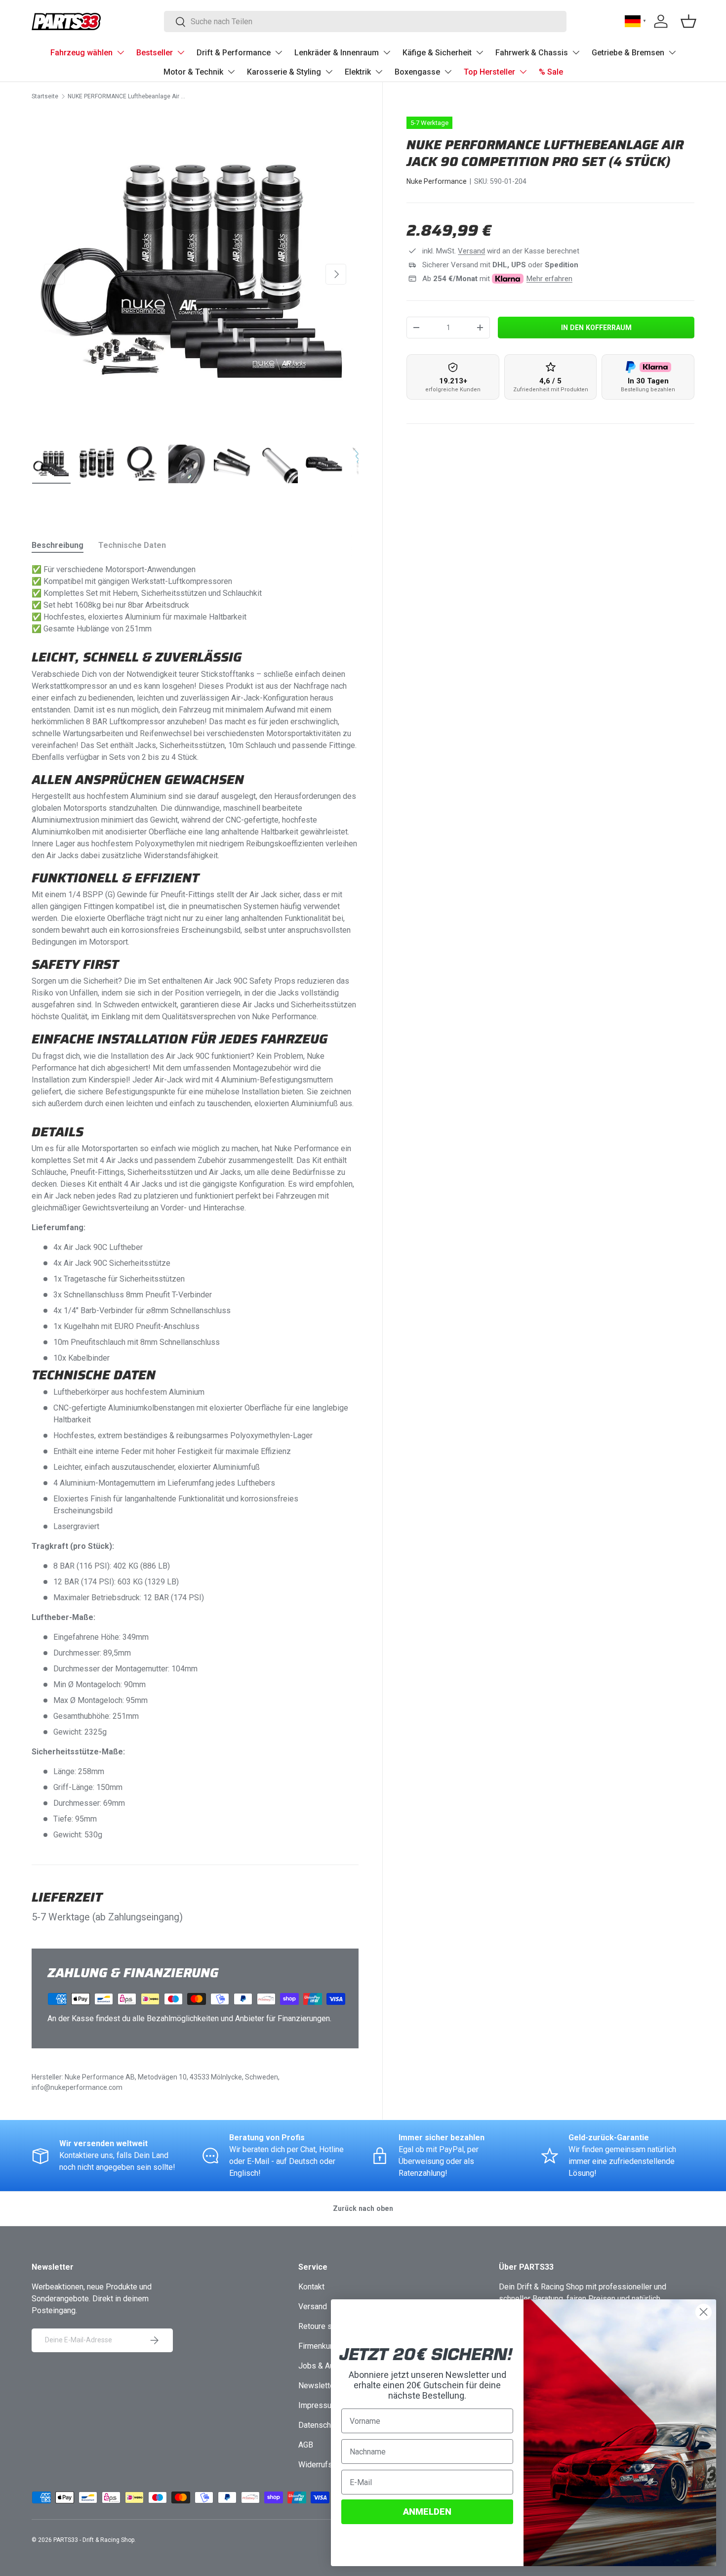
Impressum (318, 2405)
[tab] (58, 545)
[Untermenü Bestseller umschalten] (181, 52)
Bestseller (155, 53)
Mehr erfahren (549, 279)
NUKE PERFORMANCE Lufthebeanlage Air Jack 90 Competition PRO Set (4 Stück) (127, 96)
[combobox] (365, 21)
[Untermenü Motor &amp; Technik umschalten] (231, 72)
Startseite (45, 96)
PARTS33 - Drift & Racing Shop (94, 2540)
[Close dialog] (704, 2312)
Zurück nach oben (363, 2208)
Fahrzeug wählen (81, 53)
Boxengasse (417, 72)
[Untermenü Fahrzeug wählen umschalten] (121, 52)
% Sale (551, 72)
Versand (471, 251)
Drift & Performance (234, 53)
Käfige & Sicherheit (437, 53)
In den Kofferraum (596, 328)
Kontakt (311, 2287)
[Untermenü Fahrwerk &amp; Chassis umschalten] (576, 52)
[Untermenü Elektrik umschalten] (379, 72)
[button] (688, 21)
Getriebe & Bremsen (628, 53)
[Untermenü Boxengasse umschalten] (448, 72)
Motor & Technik (193, 72)
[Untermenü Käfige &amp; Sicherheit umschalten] (480, 52)
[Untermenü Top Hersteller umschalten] (523, 72)
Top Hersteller (489, 72)
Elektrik (358, 72)
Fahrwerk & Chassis (532, 53)
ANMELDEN (427, 2512)
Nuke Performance (437, 181)
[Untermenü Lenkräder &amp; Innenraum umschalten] (387, 52)
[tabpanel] (195, 1202)
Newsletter (318, 2386)
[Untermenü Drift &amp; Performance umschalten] (279, 52)
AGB (306, 2445)
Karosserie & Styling (284, 72)
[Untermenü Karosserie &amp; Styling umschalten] (329, 72)
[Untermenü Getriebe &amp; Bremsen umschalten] (672, 52)
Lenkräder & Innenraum (337, 53)
